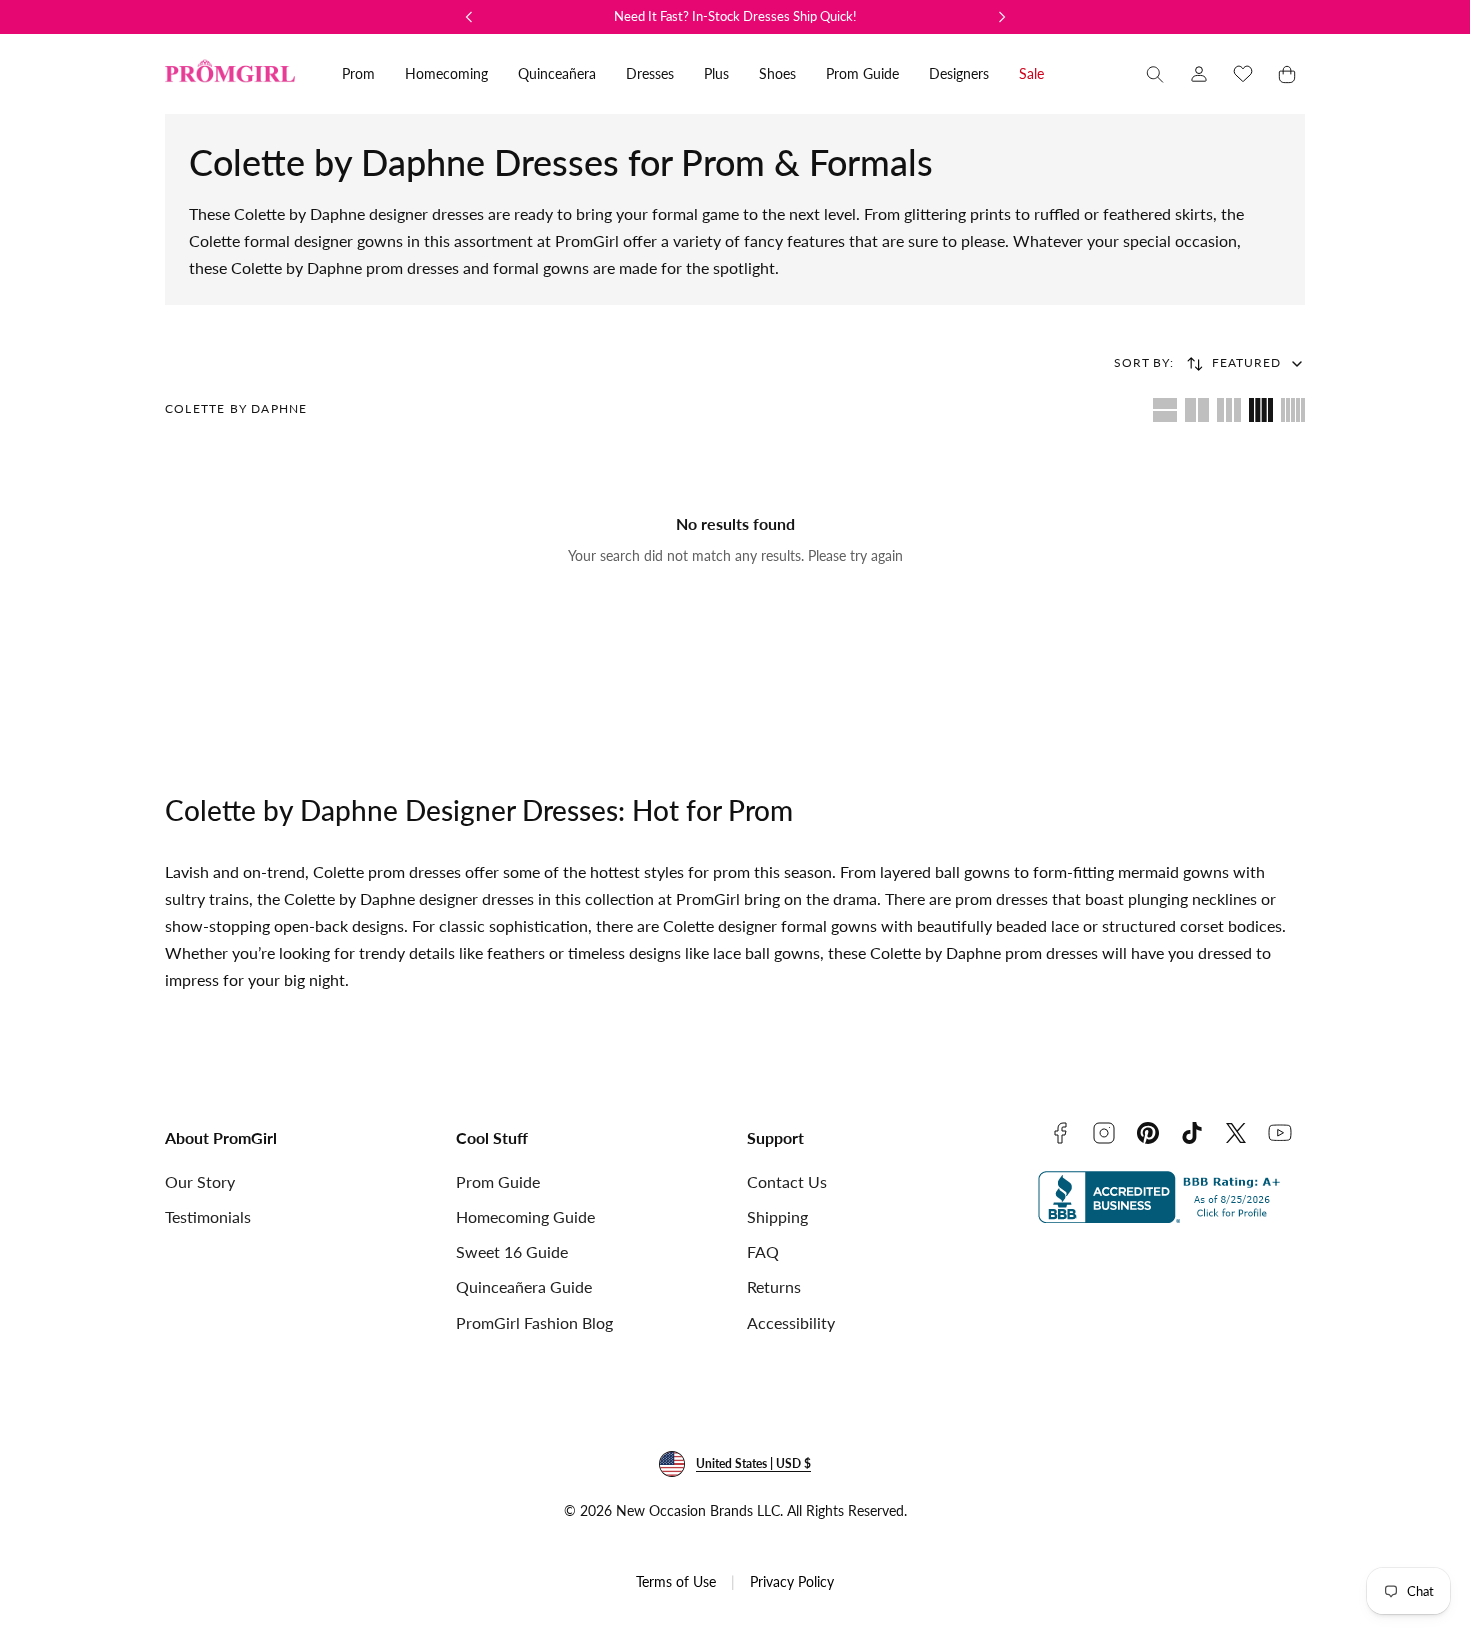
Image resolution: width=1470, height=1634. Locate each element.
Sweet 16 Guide (512, 1251)
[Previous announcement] (469, 17)
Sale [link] (1031, 73)
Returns (774, 1286)
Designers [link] (959, 73)
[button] (1155, 74)
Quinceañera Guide (524, 1286)
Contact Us (787, 1181)
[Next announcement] (1002, 17)
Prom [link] (358, 73)
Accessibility (791, 1322)
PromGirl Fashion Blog (534, 1322)
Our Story (200, 1181)
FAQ (763, 1251)
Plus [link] (716, 73)
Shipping (777, 1216)
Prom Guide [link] (862, 73)
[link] (1199, 74)
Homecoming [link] (446, 73)
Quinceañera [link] (557, 73)
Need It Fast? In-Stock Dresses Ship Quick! (735, 16)
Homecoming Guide (525, 1216)
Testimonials (208, 1216)
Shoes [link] (777, 73)
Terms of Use (676, 1581)
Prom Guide (498, 1181)
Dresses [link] (650, 73)
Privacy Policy (792, 1581)
